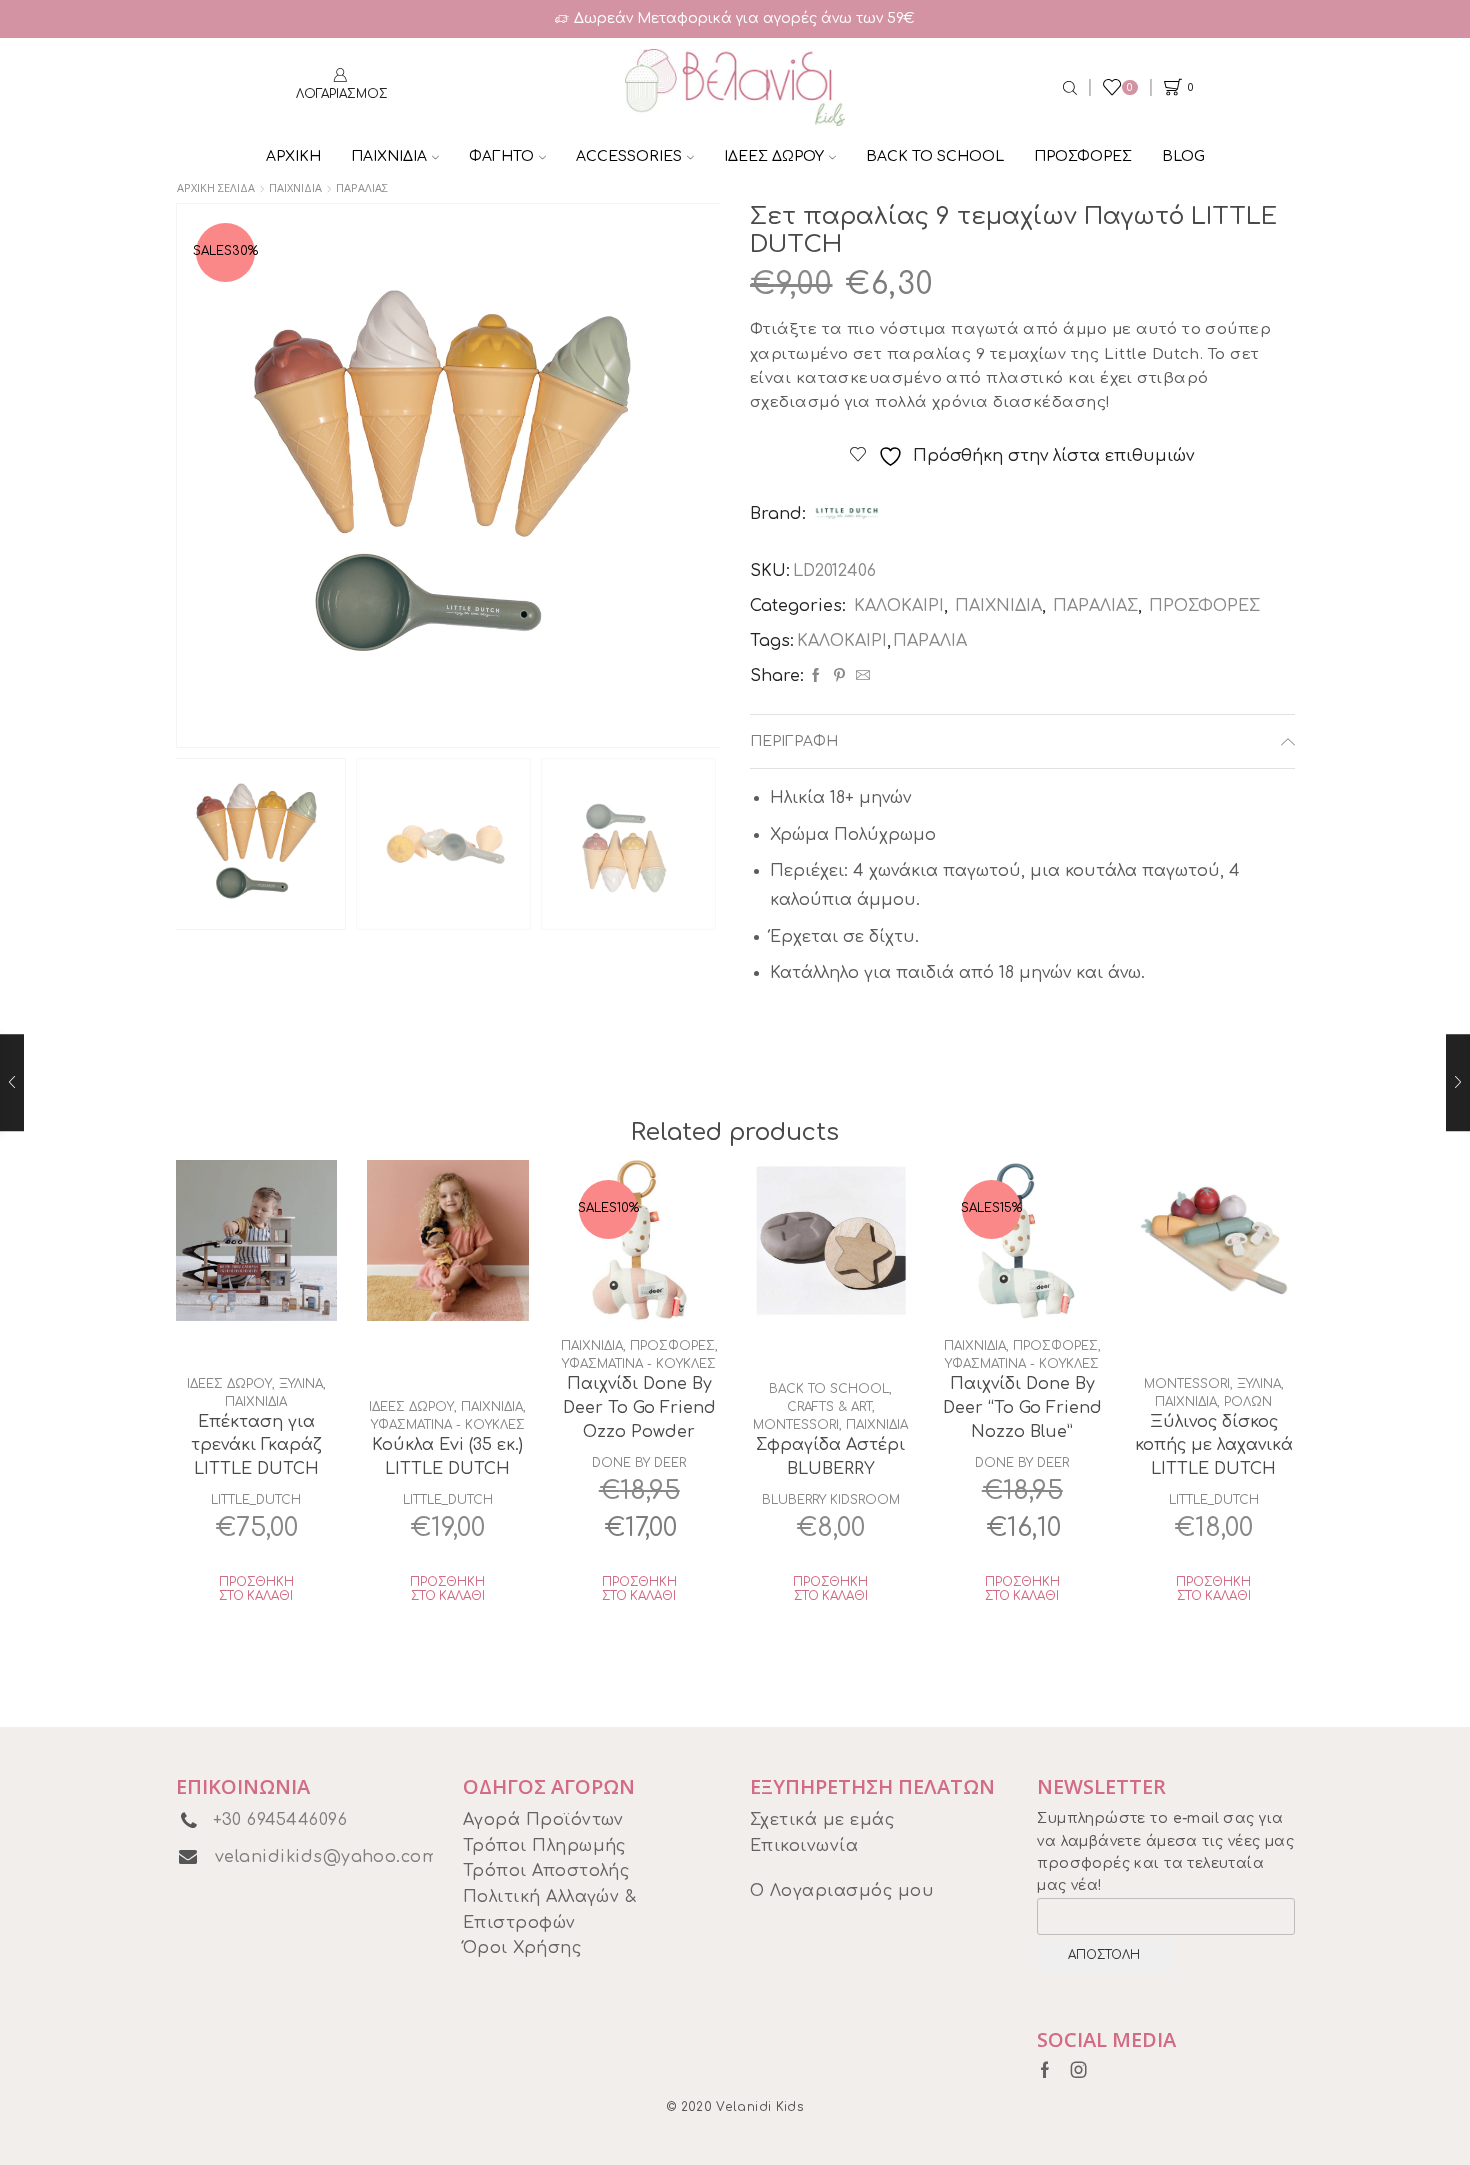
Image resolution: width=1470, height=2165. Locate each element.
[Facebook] (816, 676)
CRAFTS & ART (829, 1407)
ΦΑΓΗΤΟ (501, 156)
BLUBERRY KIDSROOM (831, 1500)
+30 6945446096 (280, 1820)
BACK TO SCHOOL (935, 156)
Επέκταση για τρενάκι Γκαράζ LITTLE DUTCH (256, 1446)
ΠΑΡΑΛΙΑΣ (362, 187)
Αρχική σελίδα (216, 187)
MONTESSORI (796, 1425)
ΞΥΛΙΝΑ (301, 1384)
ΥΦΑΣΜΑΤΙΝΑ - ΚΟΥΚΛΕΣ (448, 1425)
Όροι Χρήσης (522, 1948)
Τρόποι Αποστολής (546, 1871)
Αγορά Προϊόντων (543, 1820)
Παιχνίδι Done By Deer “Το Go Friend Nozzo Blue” (1022, 1408)
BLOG (1183, 156)
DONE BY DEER (639, 1463)
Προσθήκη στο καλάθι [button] (256, 1589)
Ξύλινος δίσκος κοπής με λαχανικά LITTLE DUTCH (1214, 1446)
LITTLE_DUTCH (256, 1500)
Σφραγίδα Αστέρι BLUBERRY (830, 1457)
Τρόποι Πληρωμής (544, 1846)
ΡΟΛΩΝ (1248, 1402)
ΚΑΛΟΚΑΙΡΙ (899, 606)
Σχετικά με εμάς (822, 1820)
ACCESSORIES (629, 156)
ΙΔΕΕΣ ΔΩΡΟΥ (774, 156)
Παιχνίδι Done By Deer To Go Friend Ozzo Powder (639, 1408)
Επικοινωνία (804, 1846)
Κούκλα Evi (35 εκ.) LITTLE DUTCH (447, 1457)
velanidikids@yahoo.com (327, 1857)
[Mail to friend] (860, 676)
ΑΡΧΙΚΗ (293, 156)
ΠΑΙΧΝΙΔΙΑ (389, 156)
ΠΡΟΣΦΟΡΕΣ (1083, 156)
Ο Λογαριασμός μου (842, 1891)
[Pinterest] (839, 676)
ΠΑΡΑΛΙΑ (930, 641)
